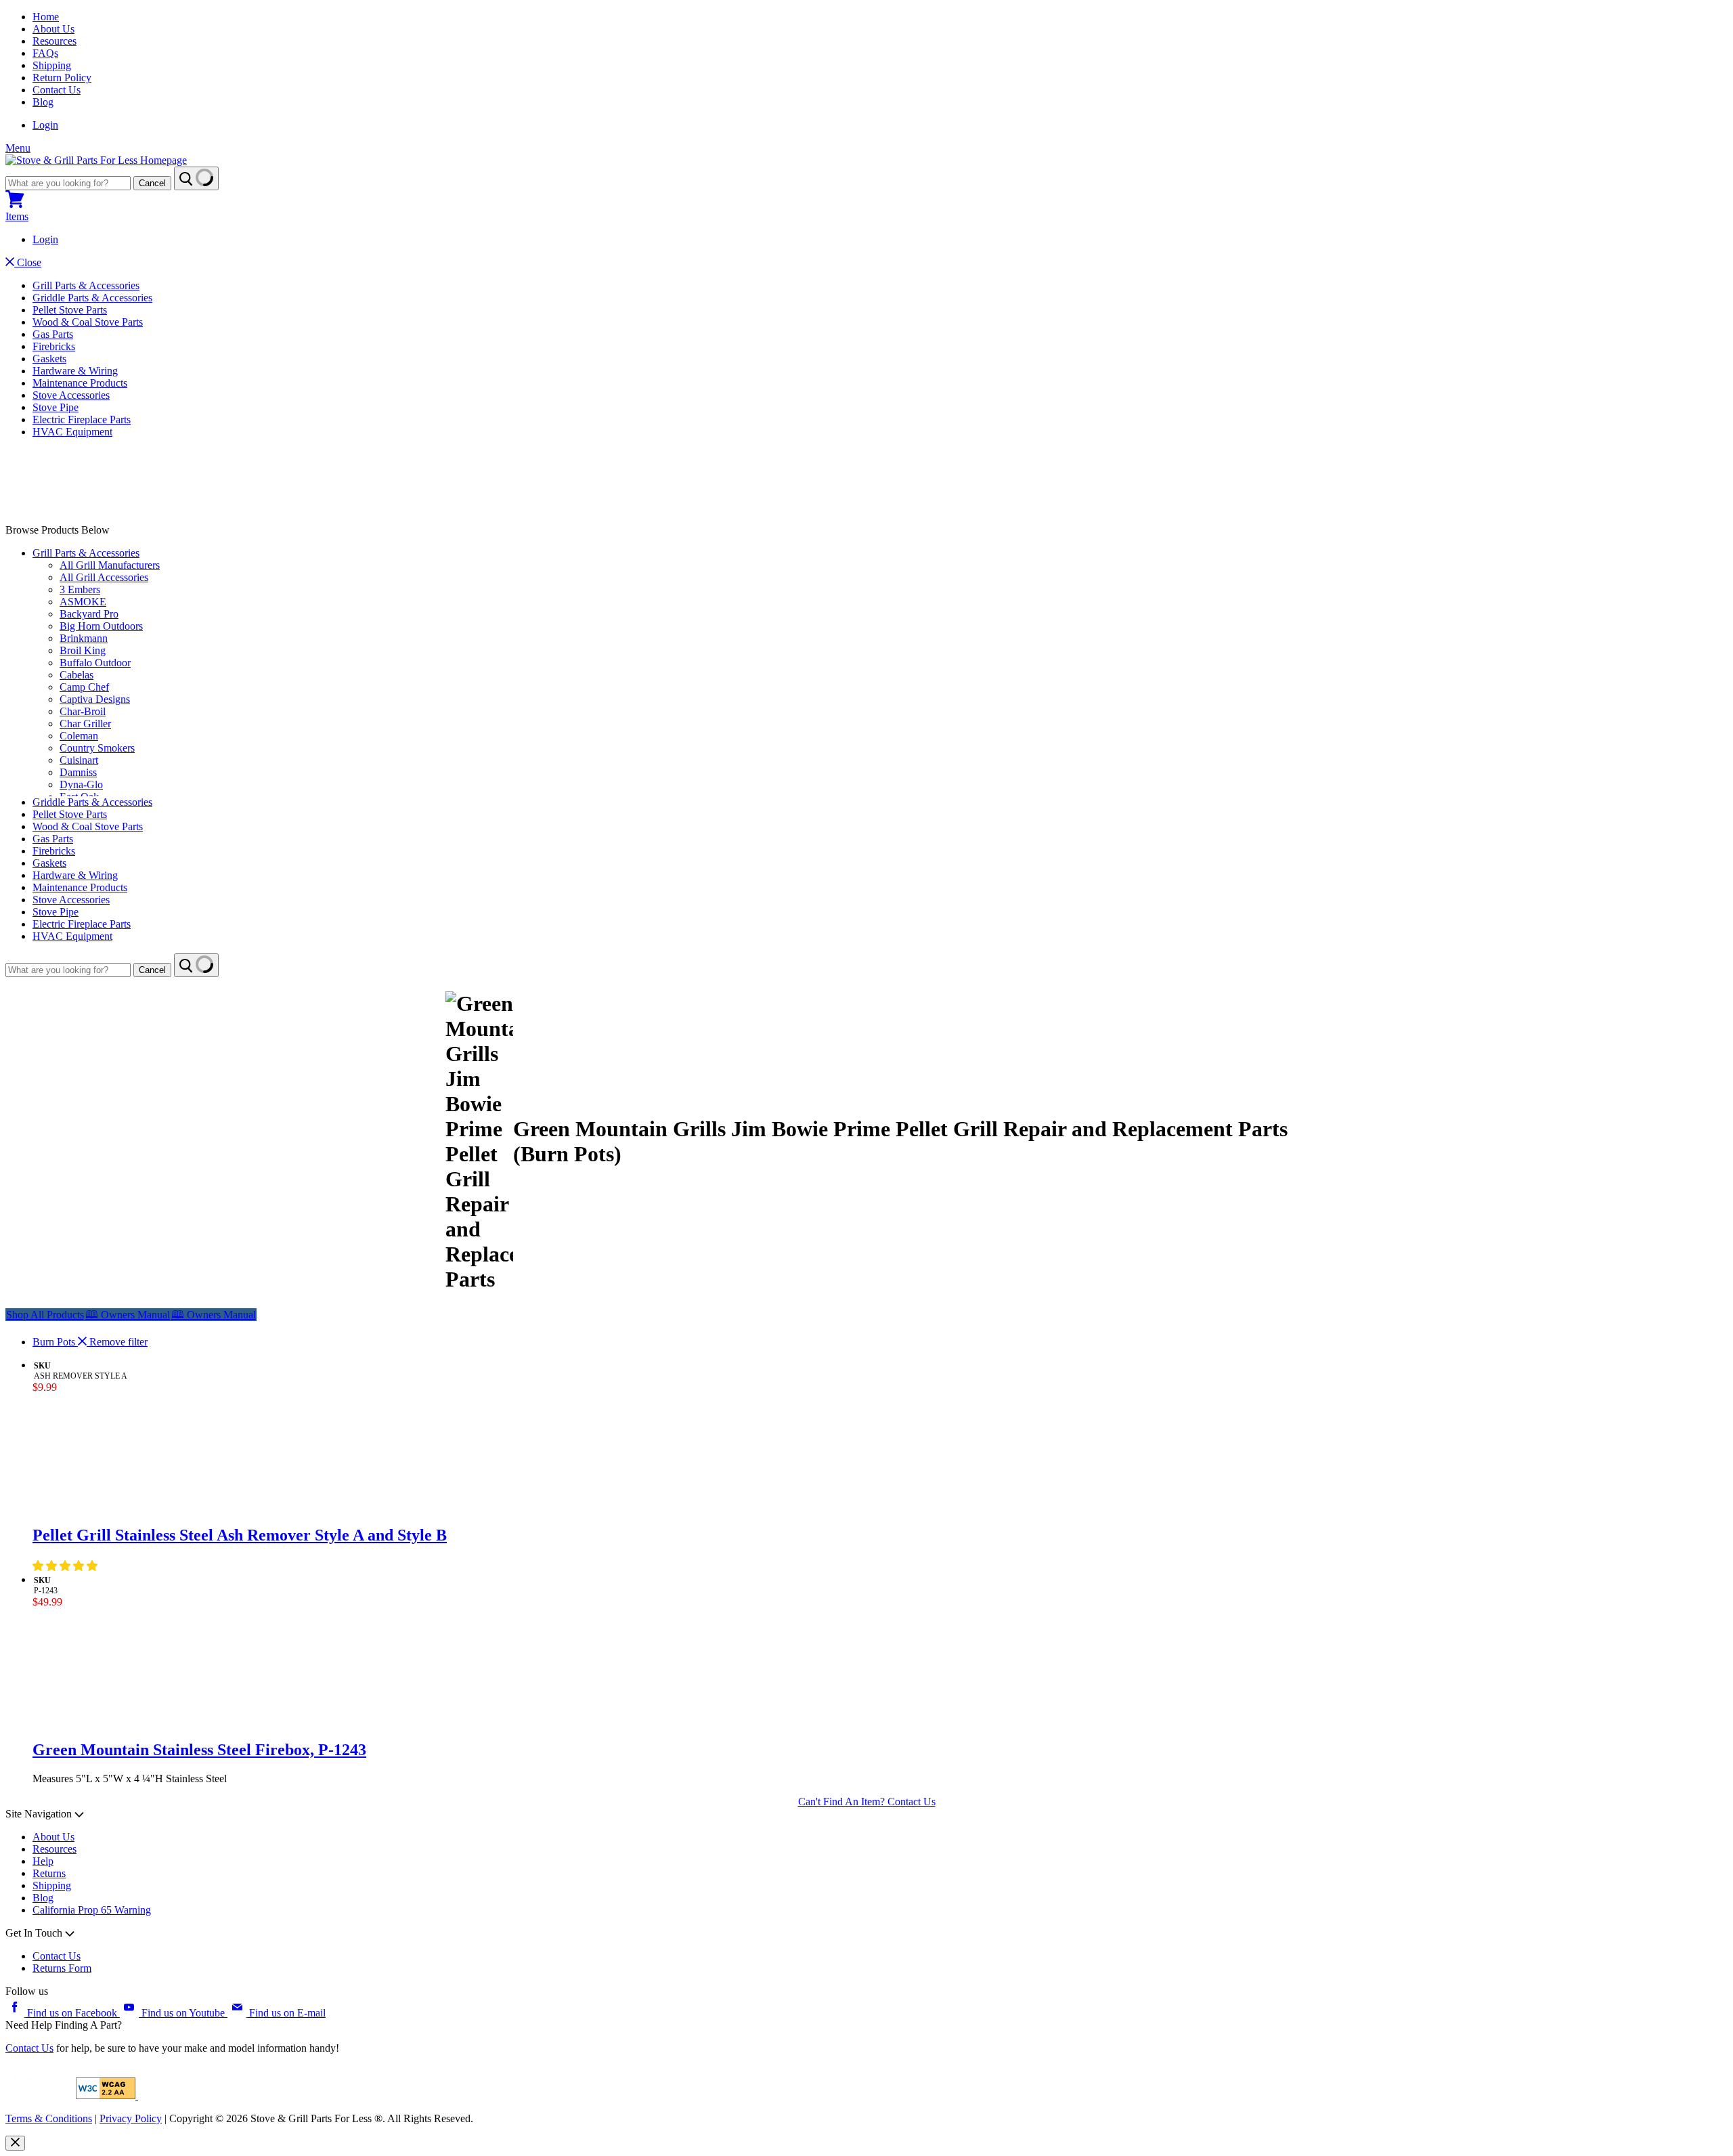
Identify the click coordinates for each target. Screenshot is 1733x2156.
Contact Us (57, 90)
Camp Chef (84, 687)
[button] (66, 1566)
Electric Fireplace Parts (82, 419)
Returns (49, 1873)
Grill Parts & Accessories (86, 285)
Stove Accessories (71, 395)
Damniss (78, 772)
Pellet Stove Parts (70, 310)
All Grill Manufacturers (110, 565)
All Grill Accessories (104, 577)
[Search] (196, 178)
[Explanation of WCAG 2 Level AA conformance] (107, 2095)
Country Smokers (97, 748)
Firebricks (54, 346)
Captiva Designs (95, 699)
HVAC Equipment (72, 432)
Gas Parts (53, 334)
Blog (43, 102)
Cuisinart (79, 760)
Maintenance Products (80, 383)
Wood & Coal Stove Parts (88, 322)
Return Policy (62, 78)
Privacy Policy (131, 2118)
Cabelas (76, 675)
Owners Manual (128, 1315)
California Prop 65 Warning (92, 1910)
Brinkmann (84, 638)
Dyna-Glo (81, 784)
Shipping (52, 65)
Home (46, 17)
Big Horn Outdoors (101, 626)
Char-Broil (83, 711)
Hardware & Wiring (75, 371)
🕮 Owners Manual (214, 1315)
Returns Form (62, 1968)
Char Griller (85, 724)
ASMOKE (83, 602)
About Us (53, 29)
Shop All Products (45, 1315)
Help (43, 1861)
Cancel (152, 183)
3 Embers (80, 589)
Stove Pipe (56, 407)
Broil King (83, 650)
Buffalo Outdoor (95, 663)
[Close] (15, 2143)
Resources (54, 41)
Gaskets (49, 359)
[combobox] (68, 183)
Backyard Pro (89, 614)
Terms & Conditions (49, 2118)
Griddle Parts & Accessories (92, 298)
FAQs (45, 53)
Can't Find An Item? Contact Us (867, 1802)
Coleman (79, 736)
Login (45, 125)
